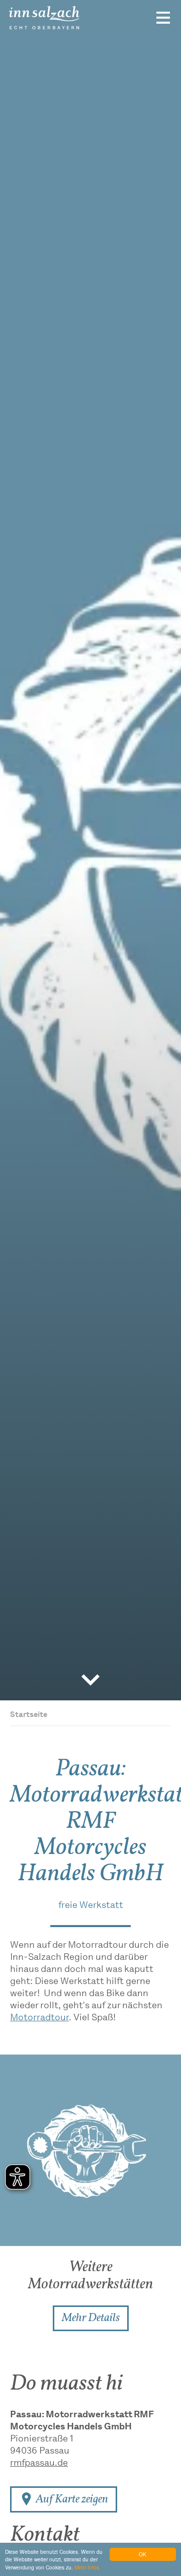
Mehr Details (91, 2318)
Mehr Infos (87, 2567)
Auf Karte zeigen (71, 2499)
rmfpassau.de (39, 2464)
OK (143, 2554)
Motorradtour (39, 2018)
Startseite (29, 1715)
